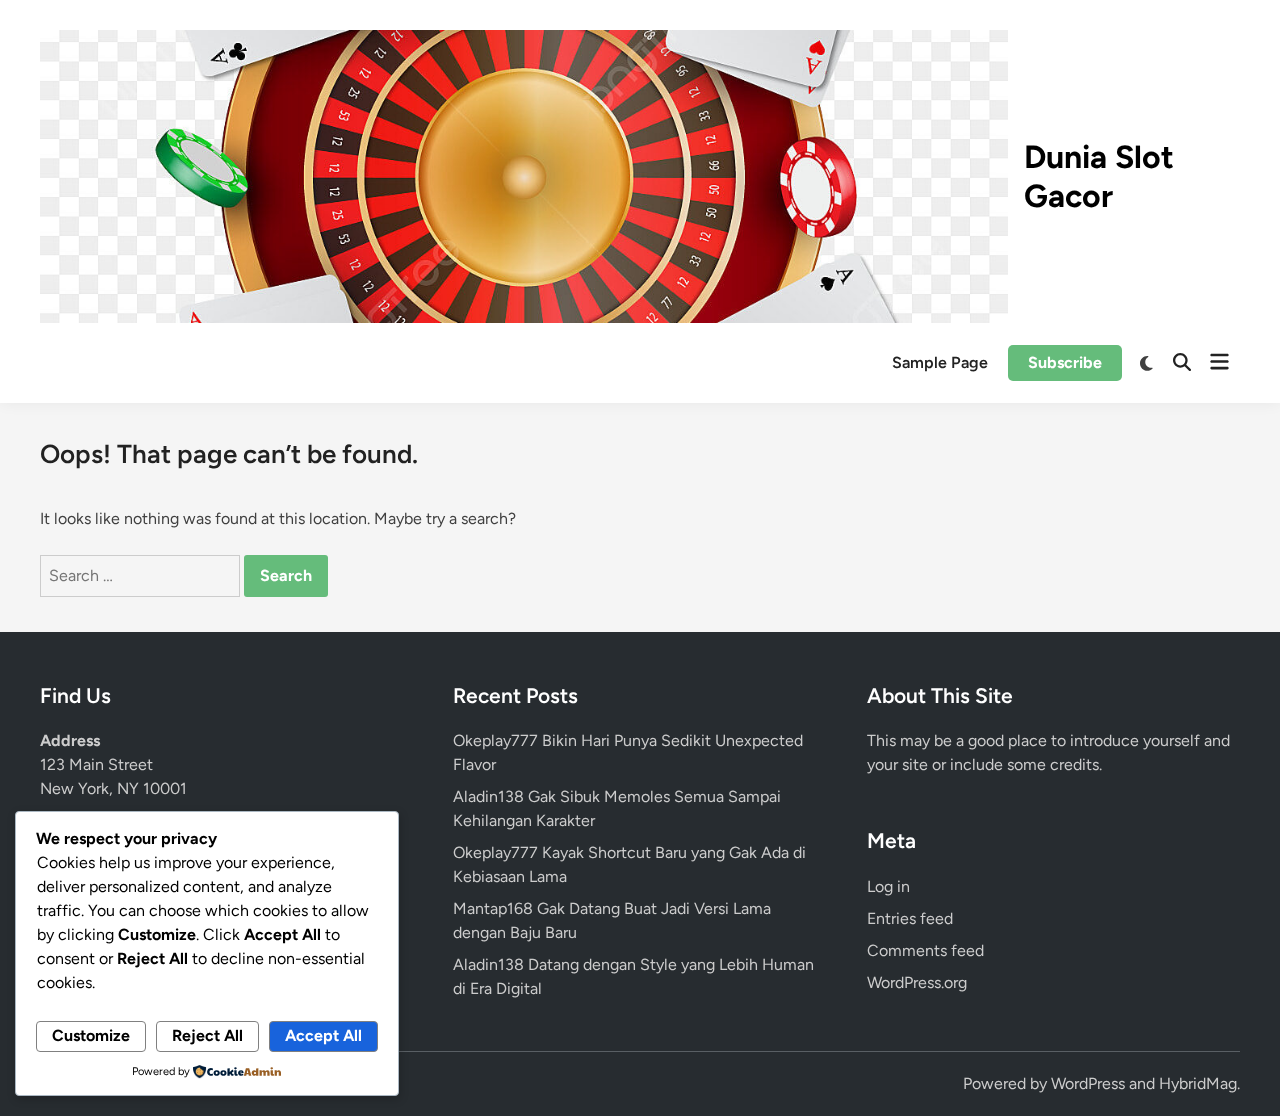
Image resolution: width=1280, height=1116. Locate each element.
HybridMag (1198, 1083)
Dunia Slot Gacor (1099, 176)
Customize (91, 1035)
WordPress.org (917, 982)
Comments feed (925, 950)
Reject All (207, 1035)
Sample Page (940, 362)
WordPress (1088, 1083)
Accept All (323, 1035)
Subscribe (1065, 362)
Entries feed (910, 918)
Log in (888, 886)
